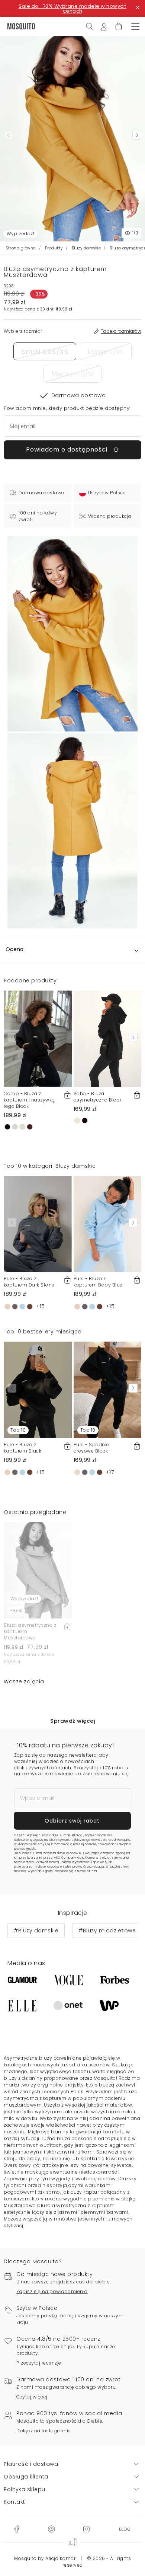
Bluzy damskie (86, 248)
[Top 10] (38, 1389)
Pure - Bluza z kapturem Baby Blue (98, 1282)
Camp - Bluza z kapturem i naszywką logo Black (29, 1100)
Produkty (54, 248)
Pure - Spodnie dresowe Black (91, 1448)
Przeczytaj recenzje (39, 2363)
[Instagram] (86, 2529)
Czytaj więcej (32, 2397)
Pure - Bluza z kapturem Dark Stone (29, 1282)
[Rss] (125, 2529)
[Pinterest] (51, 2529)
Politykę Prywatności (75, 1862)
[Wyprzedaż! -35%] (38, 1570)
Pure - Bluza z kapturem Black (22, 1448)
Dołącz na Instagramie (44, 2431)
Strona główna (21, 248)
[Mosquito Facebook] (17, 2529)
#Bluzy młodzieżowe (107, 1931)
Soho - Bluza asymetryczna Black (98, 1097)
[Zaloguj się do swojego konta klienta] (104, 26)
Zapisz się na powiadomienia (52, 2291)
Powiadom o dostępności (68, 449)
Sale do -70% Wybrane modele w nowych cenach (72, 9)
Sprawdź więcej (72, 1721)
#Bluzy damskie (36, 1931)
